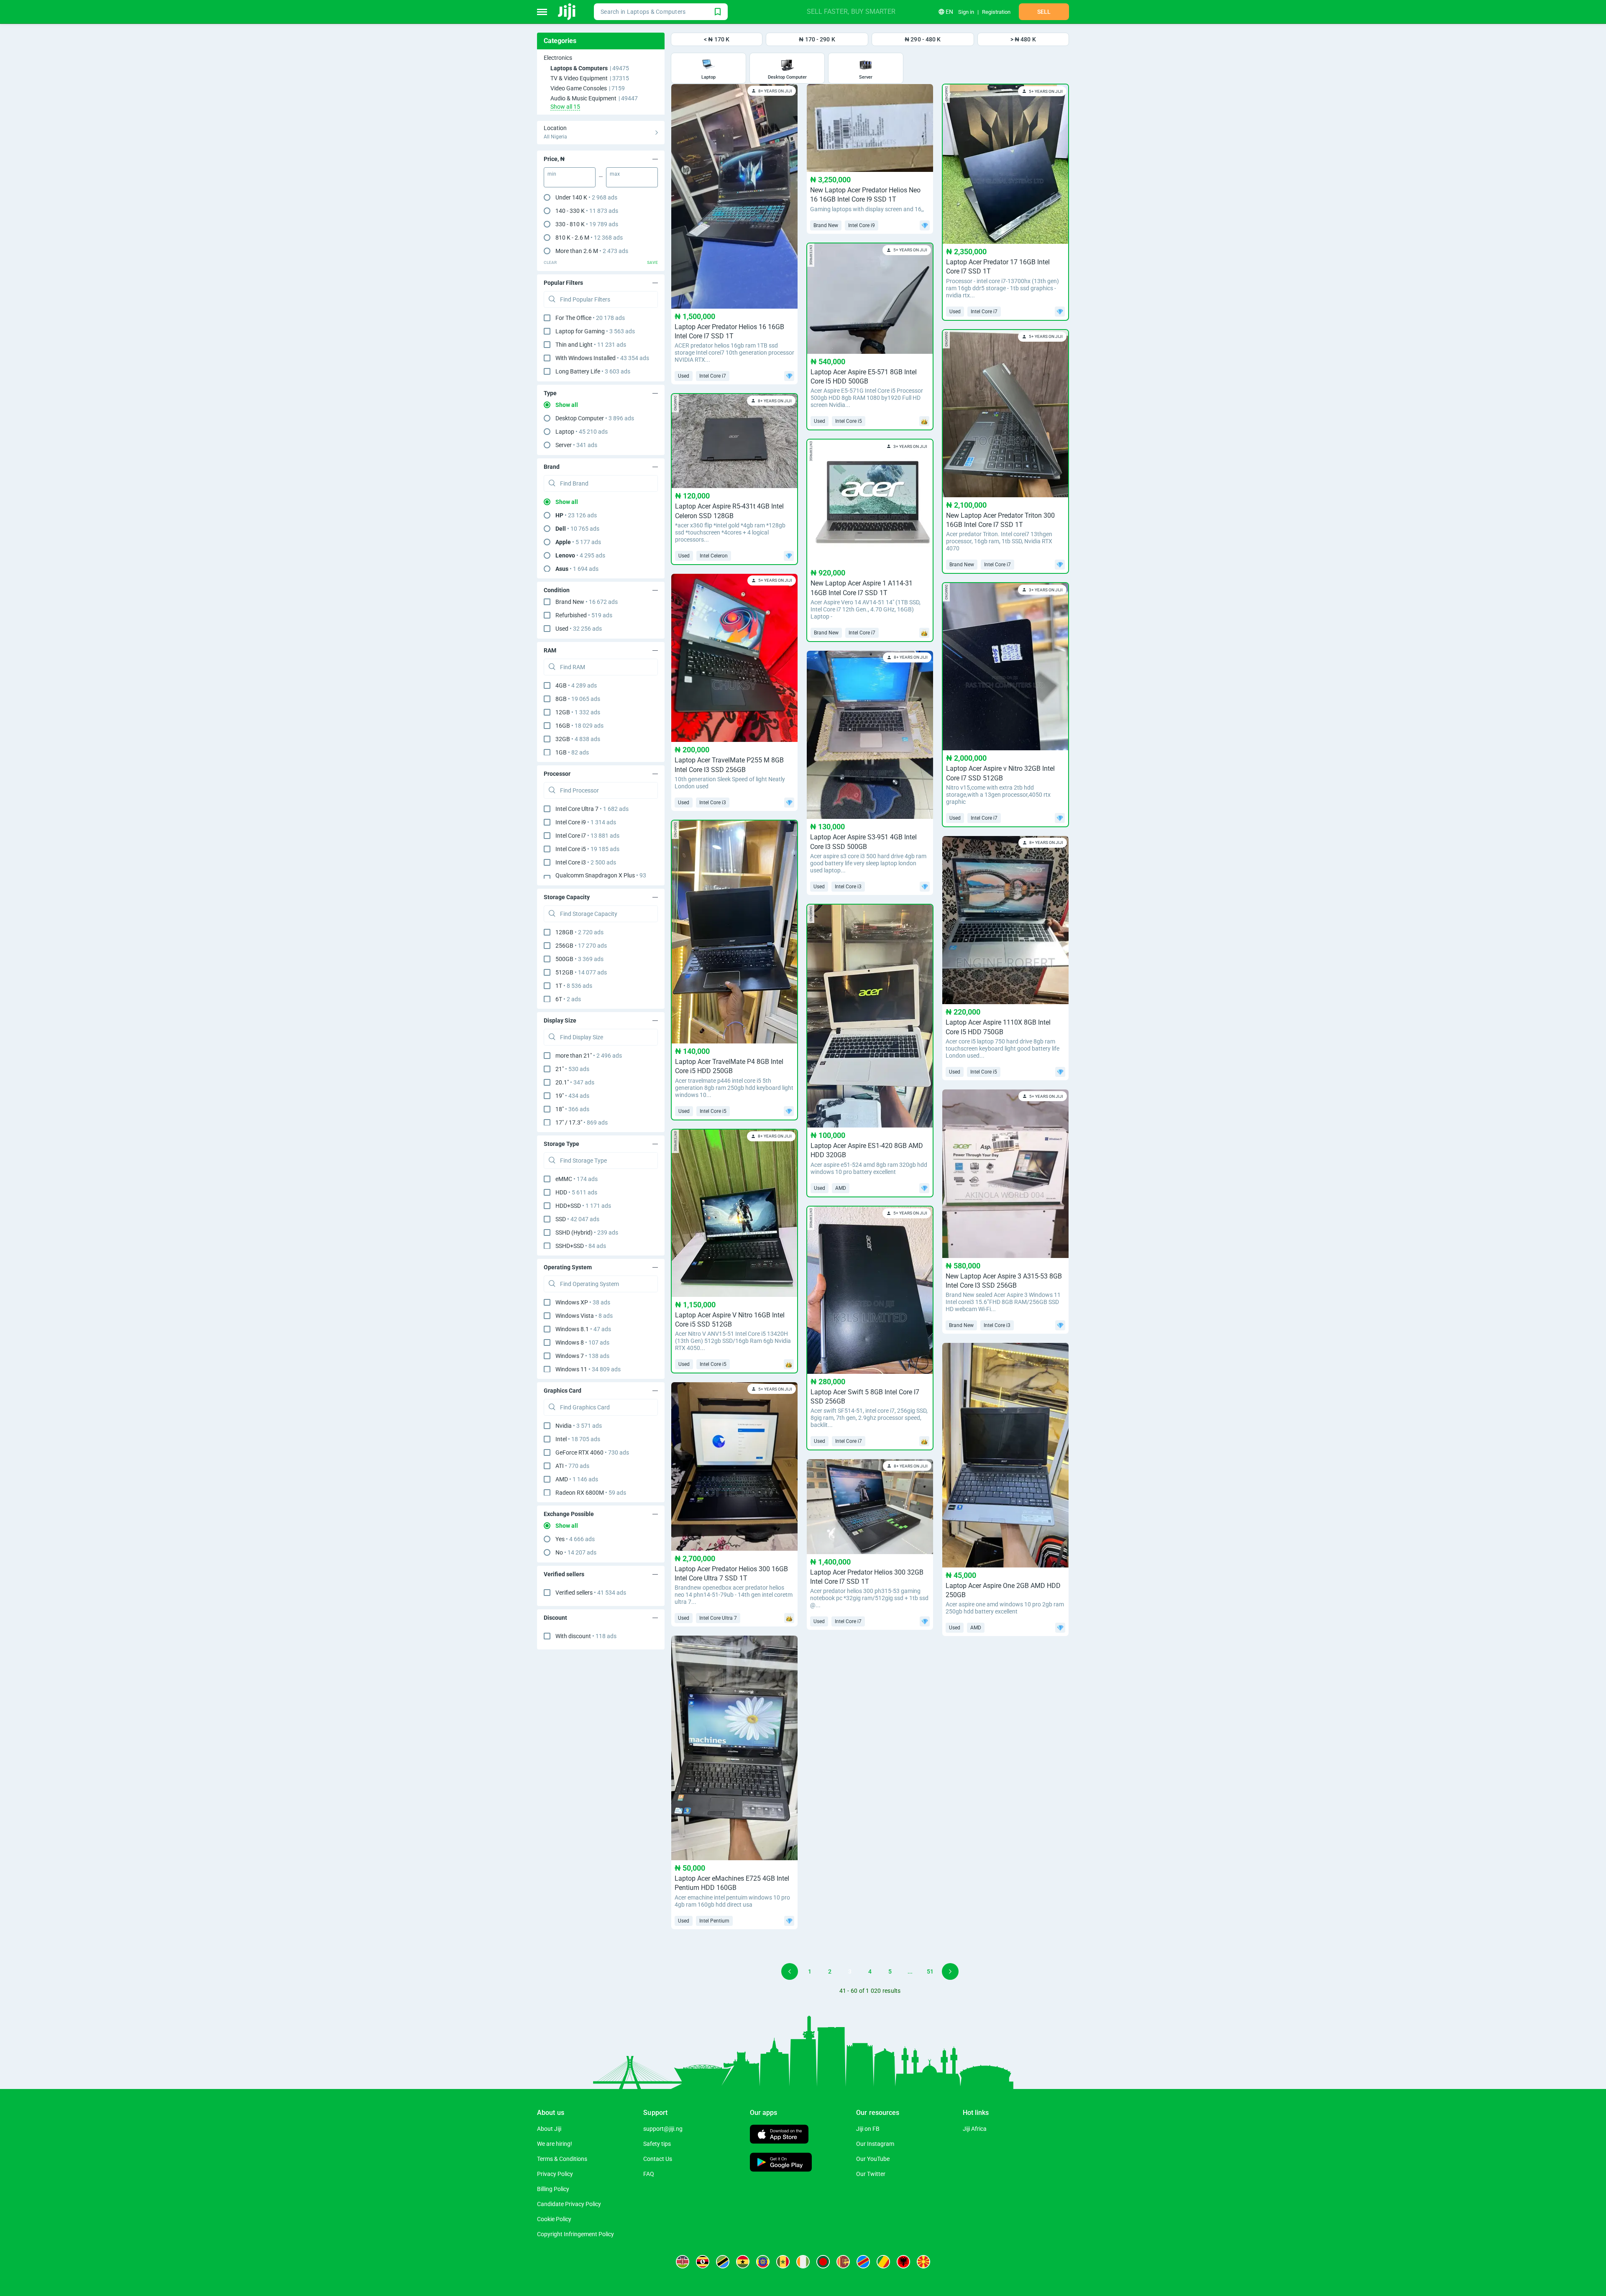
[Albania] (903, 2262)
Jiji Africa (975, 2129)
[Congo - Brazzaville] (883, 2262)
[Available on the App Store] (779, 2135)
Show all (567, 405)
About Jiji (549, 2129)
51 (930, 1971)
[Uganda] (703, 2262)
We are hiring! (555, 2144)
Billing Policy (553, 2189)
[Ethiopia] (763, 2262)
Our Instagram (875, 2144)
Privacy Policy (555, 2174)
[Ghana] (743, 2262)
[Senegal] (783, 2262)
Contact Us (658, 2159)
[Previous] (790, 1971)
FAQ (649, 2174)
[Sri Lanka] (843, 2262)
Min (552, 174)
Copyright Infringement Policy (575, 2234)
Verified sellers (591, 1593)
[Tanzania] (723, 2262)
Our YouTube (873, 2159)
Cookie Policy (554, 2219)
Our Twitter (871, 2174)
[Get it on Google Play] (781, 2163)
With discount (586, 1636)
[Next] (950, 1971)
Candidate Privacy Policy (569, 2204)
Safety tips (657, 2144)
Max (615, 174)
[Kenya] (683, 2262)
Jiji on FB (868, 2129)
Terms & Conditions (562, 2159)
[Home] (567, 12)
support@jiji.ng (663, 2129)
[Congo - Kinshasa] (863, 2262)
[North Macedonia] (923, 2262)
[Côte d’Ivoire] (803, 2262)
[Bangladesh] (823, 2262)
